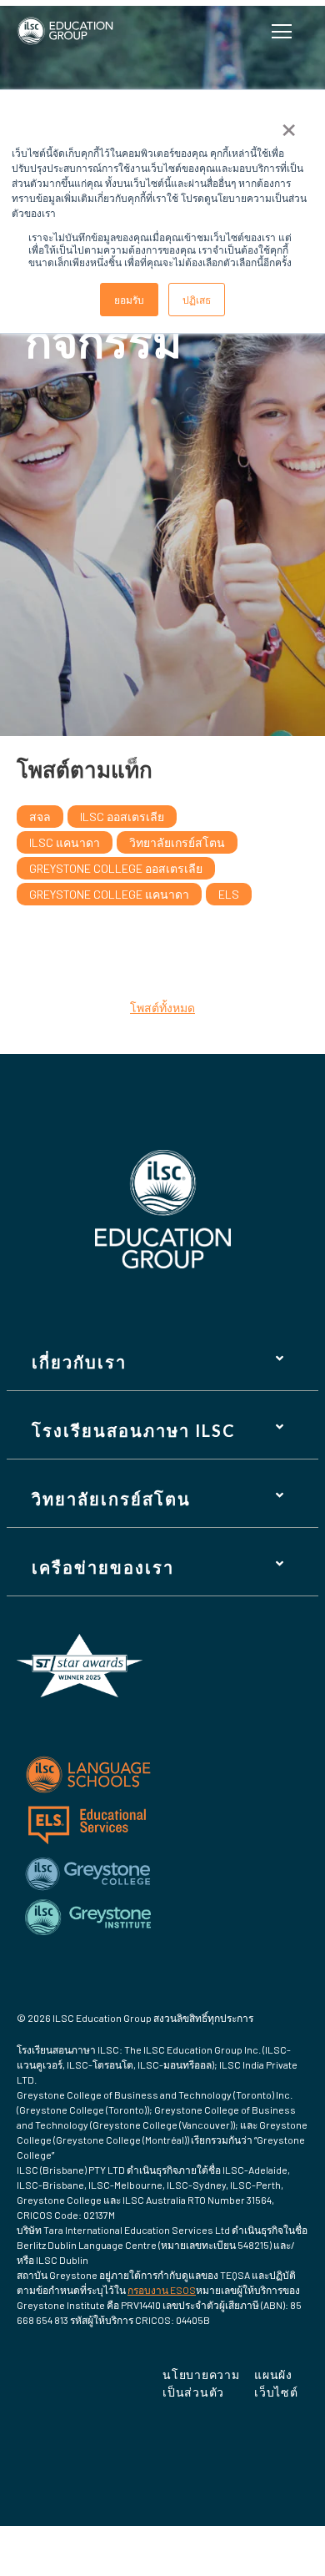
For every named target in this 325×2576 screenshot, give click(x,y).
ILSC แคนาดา (65, 842)
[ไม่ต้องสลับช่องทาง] (285, 31)
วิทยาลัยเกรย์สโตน (177, 842)
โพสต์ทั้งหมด (162, 1008)
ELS (229, 894)
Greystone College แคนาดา (109, 894)
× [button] (289, 124)
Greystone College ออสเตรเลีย (116, 868)
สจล (40, 817)
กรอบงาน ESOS (162, 2290)
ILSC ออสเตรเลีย (122, 817)
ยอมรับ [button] (129, 299)
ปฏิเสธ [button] (197, 299)
